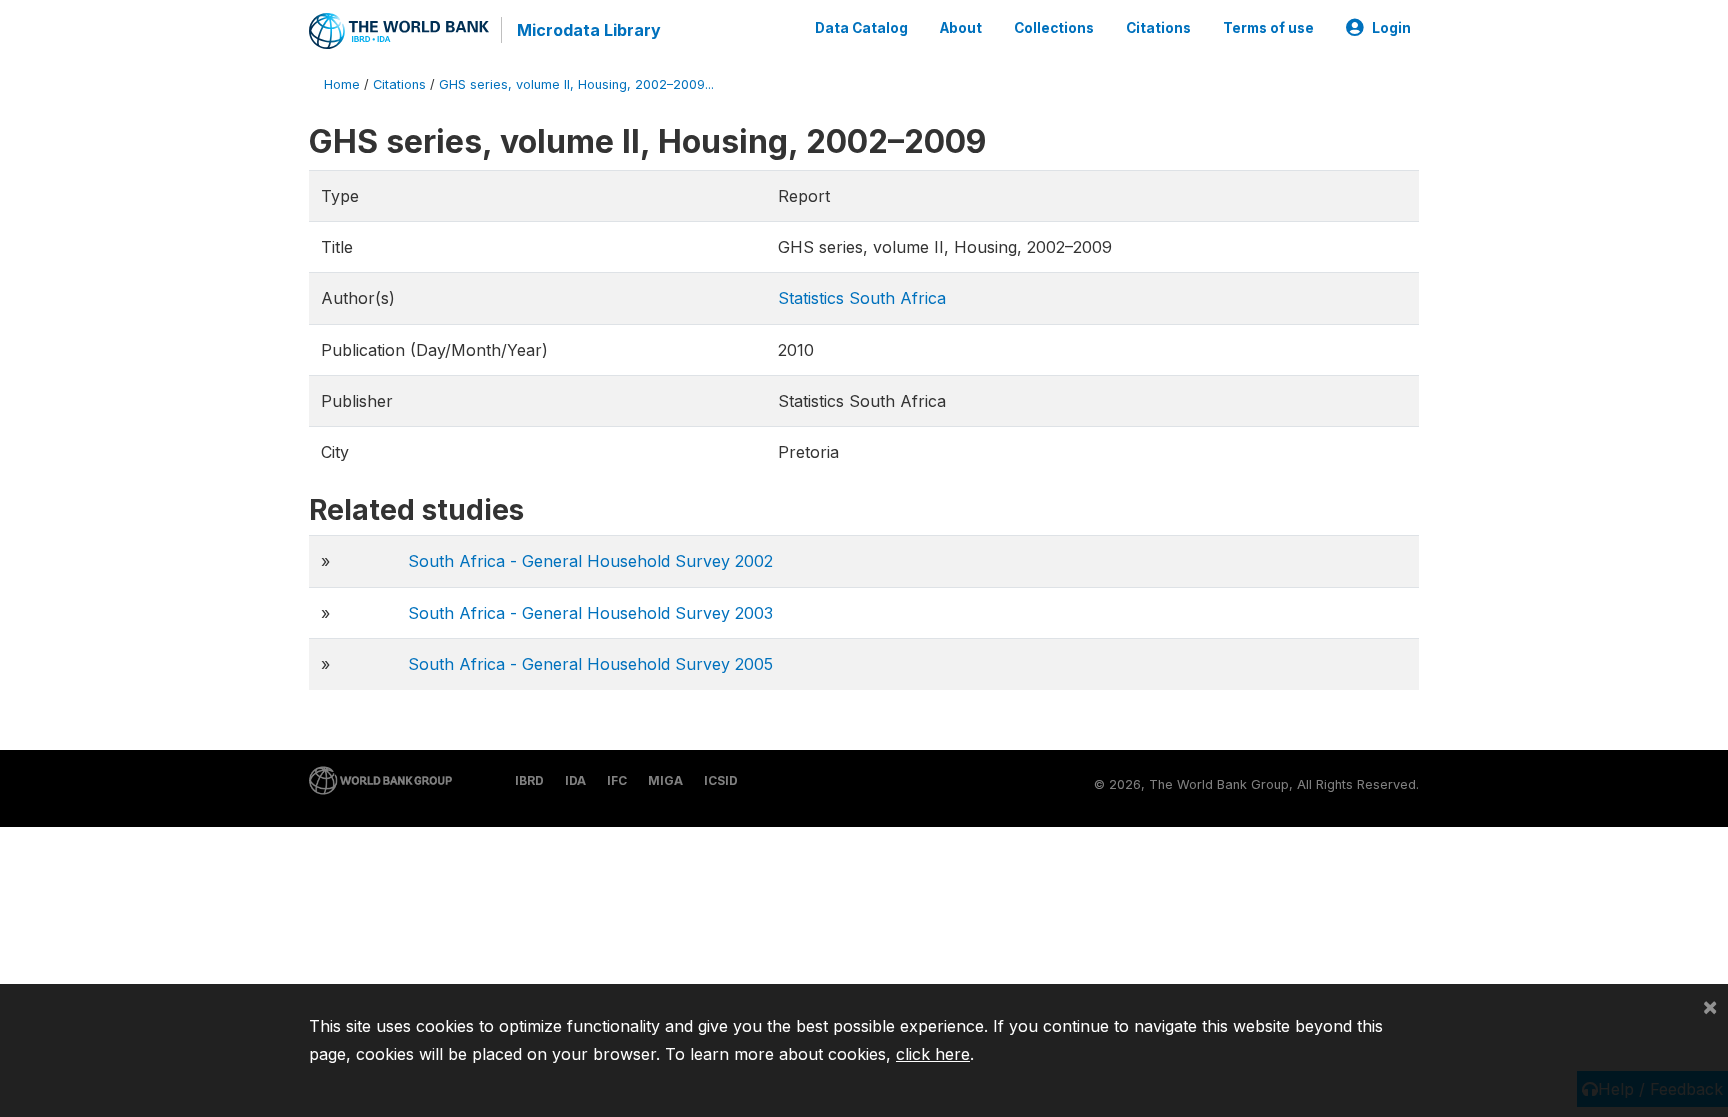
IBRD (529, 780)
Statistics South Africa (862, 298)
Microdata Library (589, 30)
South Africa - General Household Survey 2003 (590, 613)
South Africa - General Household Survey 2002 (590, 561)
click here (933, 1054)
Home (342, 84)
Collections (1054, 28)
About (961, 28)
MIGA (665, 780)
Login (1391, 28)
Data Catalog (861, 28)
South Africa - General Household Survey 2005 (590, 664)
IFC (617, 780)
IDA (575, 780)
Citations (1158, 28)
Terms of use (1268, 28)
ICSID (721, 780)
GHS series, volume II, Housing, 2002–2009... (576, 84)
